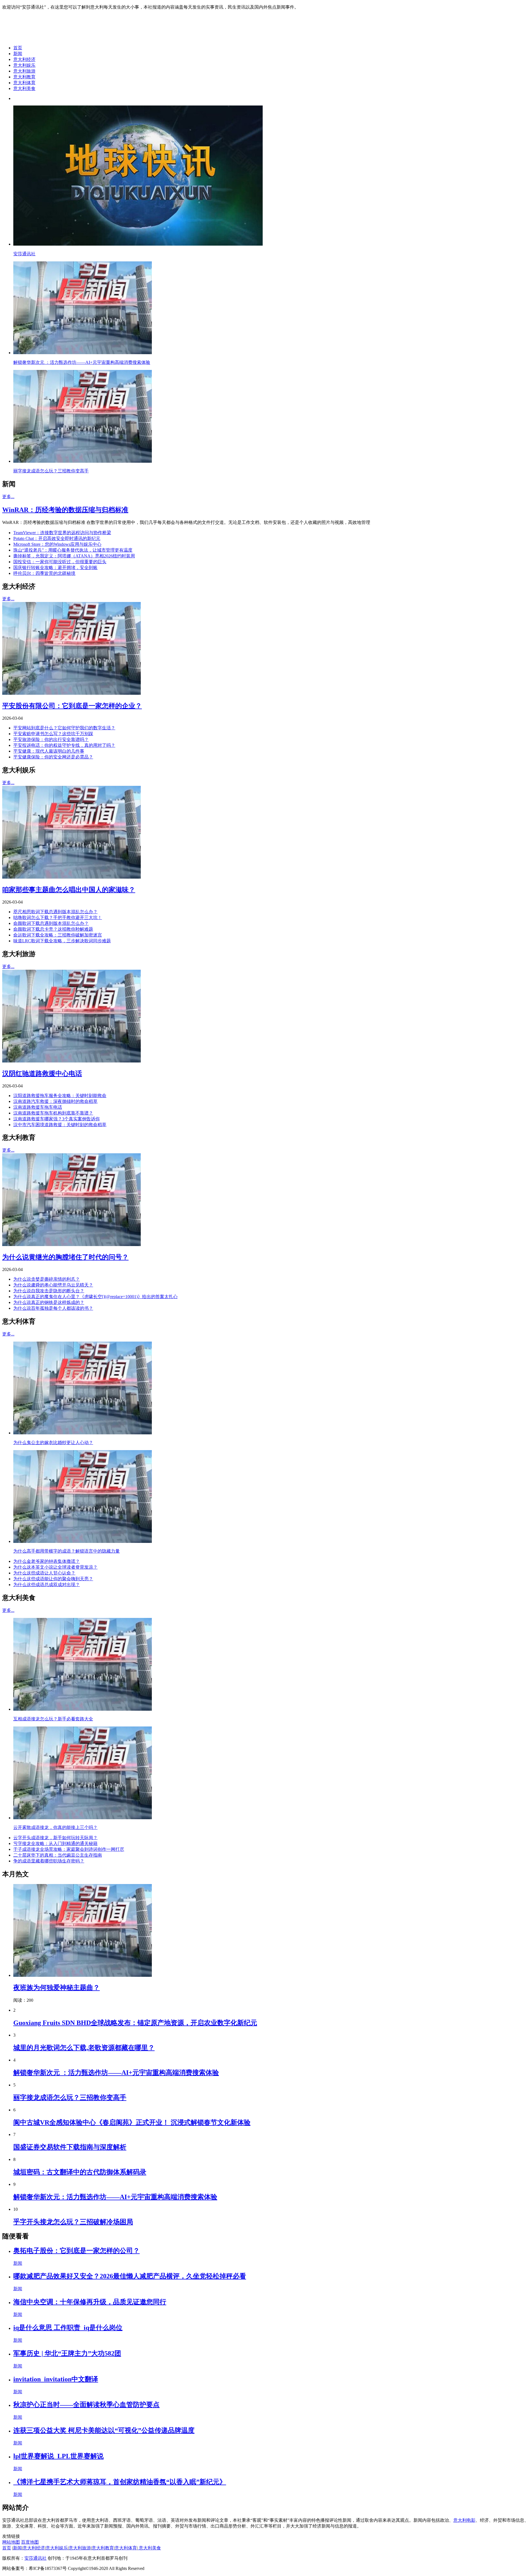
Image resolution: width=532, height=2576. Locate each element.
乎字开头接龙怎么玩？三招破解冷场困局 (73, 2222)
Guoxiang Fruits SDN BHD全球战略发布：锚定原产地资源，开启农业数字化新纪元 (135, 2023)
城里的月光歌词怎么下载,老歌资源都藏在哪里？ (84, 2048)
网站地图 (11, 2542)
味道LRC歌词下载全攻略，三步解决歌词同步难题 (62, 941)
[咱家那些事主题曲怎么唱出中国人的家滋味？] (71, 877)
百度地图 (30, 2542)
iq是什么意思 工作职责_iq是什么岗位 (68, 2328)
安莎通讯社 (35, 2558)
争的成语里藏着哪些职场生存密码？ (49, 1861)
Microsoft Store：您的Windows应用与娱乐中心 (57, 544)
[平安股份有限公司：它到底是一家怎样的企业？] (71, 693)
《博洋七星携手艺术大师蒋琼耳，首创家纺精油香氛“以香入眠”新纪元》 (120, 2482)
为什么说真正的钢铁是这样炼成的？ (49, 1302)
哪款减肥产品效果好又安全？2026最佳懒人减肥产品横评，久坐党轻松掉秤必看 (130, 2276)
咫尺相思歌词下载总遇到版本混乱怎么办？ (55, 912)
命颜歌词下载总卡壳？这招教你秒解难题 (53, 929)
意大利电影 (464, 2520)
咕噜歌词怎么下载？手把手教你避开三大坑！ (58, 918)
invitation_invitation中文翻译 (56, 2379)
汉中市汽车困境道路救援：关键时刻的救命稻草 (60, 1125)
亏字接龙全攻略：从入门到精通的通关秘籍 (55, 1843)
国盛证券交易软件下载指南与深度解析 (70, 2147)
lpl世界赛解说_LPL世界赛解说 (58, 2456)
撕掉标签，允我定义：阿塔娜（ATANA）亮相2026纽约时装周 (74, 556)
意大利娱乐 (24, 65)
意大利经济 (24, 59)
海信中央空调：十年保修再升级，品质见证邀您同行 (90, 2302)
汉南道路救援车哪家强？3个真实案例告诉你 (57, 1119)
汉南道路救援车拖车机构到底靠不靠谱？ (53, 1113)
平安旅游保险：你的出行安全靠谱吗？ (51, 739)
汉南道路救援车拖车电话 (38, 1107)
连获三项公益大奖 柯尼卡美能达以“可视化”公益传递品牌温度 (104, 2430)
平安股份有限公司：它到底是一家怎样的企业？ (72, 706)
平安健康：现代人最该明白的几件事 (49, 751)
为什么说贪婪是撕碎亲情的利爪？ (47, 1279)
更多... (8, 497)
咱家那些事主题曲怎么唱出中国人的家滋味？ (69, 890)
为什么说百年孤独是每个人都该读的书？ (53, 1308)
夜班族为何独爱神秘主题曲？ (57, 1988)
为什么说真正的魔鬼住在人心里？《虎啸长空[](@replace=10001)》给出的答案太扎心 (95, 1297)
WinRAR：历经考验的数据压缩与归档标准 (65, 510)
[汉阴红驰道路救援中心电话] (71, 1061)
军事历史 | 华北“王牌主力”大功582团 (67, 2353)
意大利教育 (24, 77)
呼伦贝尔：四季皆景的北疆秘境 (44, 573)
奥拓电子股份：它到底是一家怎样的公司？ (76, 2251)
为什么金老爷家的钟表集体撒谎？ (47, 1561)
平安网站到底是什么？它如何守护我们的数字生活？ (64, 728)
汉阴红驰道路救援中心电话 (42, 1074)
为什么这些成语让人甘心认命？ (44, 1573)
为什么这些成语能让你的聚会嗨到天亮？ (53, 1579)
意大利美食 (24, 88)
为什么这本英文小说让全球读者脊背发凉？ (55, 1567)
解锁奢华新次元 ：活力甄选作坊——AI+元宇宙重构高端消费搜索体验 (116, 2073)
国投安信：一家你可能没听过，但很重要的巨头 (60, 562)
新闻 (18, 54)
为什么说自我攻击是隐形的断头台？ (49, 1291)
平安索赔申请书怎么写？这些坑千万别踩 (53, 734)
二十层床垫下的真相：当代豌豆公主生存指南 (58, 1855)
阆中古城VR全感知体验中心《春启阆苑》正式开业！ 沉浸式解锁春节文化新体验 (132, 2122)
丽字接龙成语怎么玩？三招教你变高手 (70, 2098)
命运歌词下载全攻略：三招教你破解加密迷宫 (58, 935)
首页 (18, 48)
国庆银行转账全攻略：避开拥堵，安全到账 (55, 568)
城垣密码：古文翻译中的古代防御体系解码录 (80, 2172)
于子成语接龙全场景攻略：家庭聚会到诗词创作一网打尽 (69, 1849)
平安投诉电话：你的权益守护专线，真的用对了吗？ (64, 745)
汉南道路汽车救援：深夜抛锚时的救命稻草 (55, 1101)
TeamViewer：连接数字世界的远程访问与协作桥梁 (62, 533)
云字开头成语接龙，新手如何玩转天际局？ (55, 1838)
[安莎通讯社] (46, 38)
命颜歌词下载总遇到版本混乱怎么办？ (51, 923)
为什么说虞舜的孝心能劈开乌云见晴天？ (53, 1285)
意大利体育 (24, 83)
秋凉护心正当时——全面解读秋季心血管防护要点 (86, 2405)
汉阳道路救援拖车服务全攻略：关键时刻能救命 (60, 1096)
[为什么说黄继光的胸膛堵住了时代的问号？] (71, 1245)
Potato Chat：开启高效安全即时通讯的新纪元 (57, 538)
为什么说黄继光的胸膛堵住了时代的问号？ (65, 1257)
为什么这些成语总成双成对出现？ (47, 1585)
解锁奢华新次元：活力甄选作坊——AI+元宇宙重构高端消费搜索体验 (115, 2197)
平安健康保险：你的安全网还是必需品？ (53, 757)
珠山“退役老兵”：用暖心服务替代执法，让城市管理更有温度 (73, 550)
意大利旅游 (24, 71)
